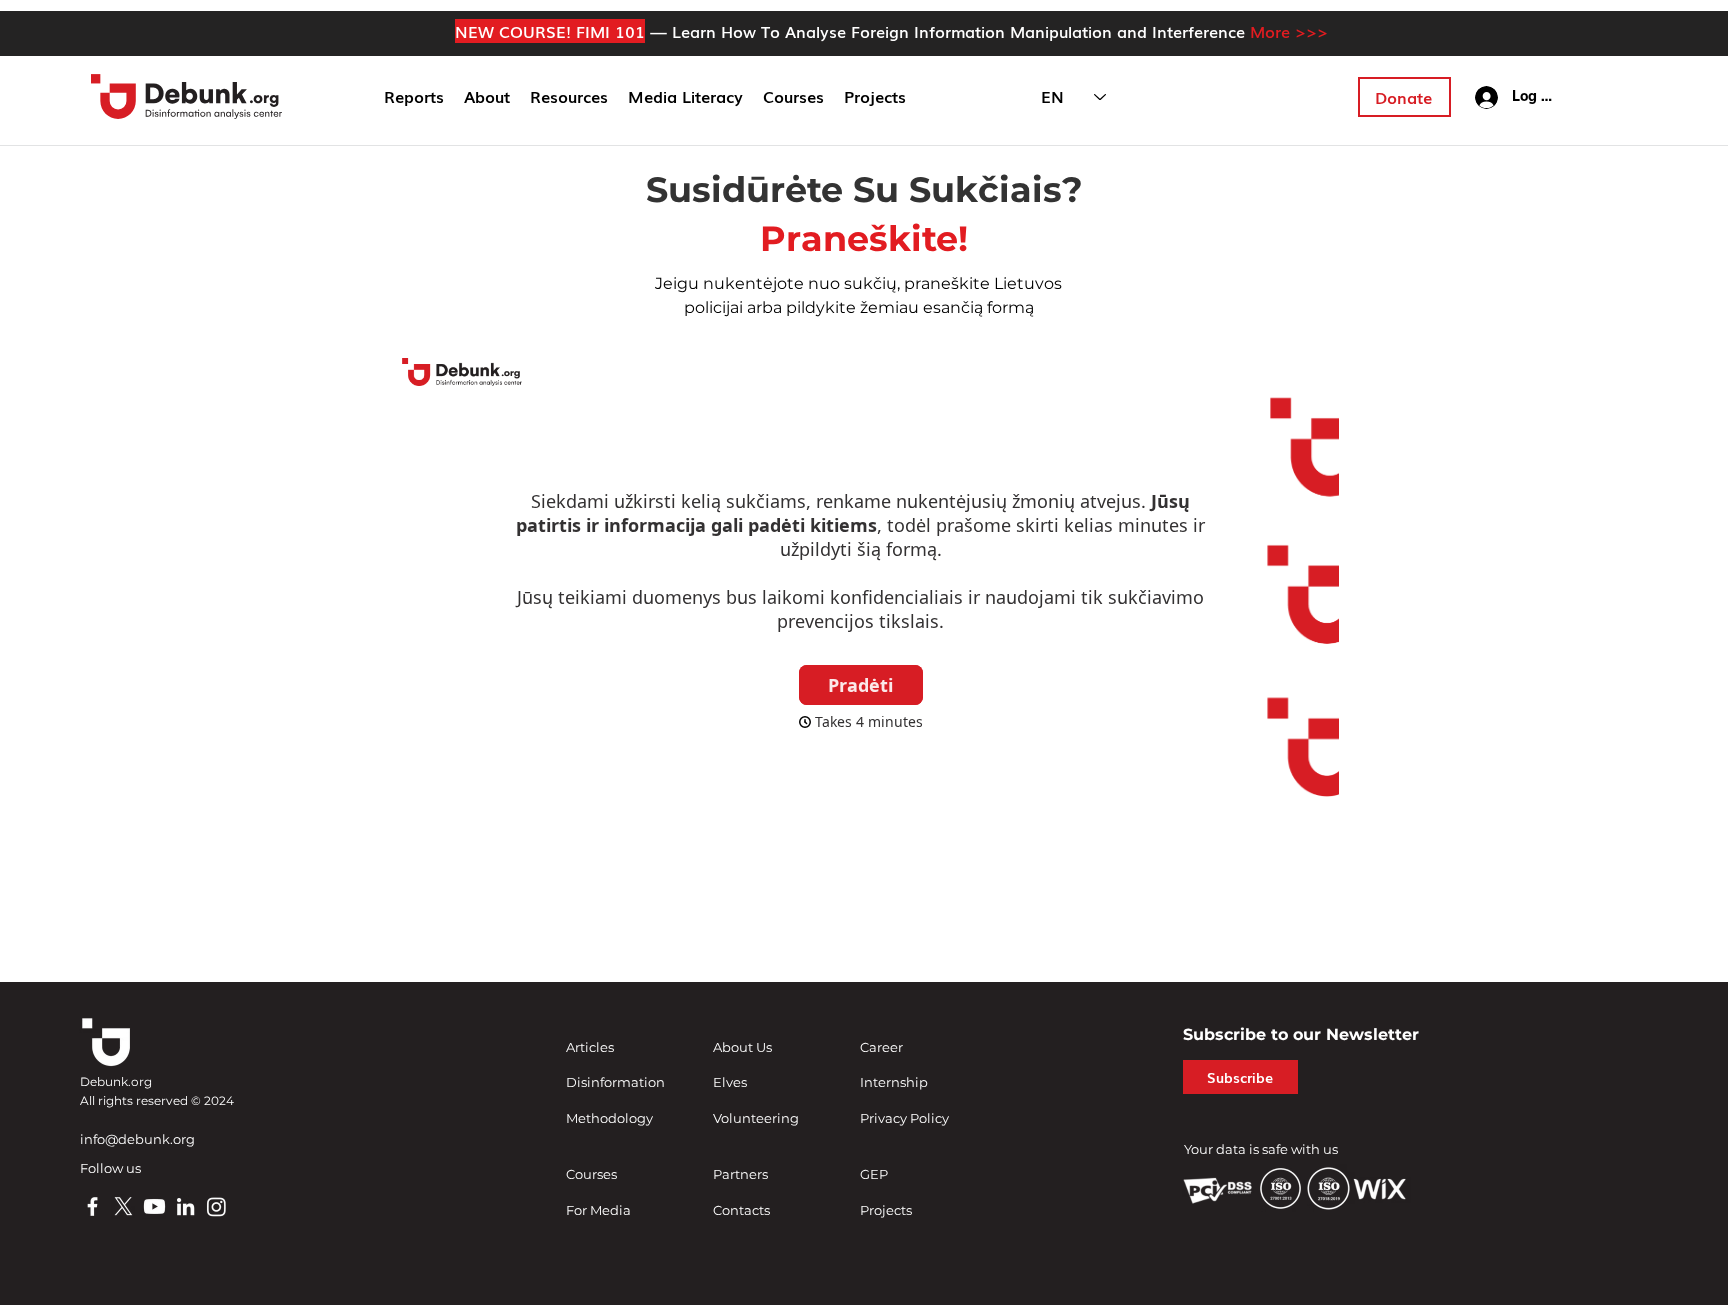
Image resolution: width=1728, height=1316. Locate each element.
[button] (487, 97)
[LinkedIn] (185, 1206)
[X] (123, 1206)
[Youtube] (154, 1206)
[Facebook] (92, 1206)
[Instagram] (216, 1206)
